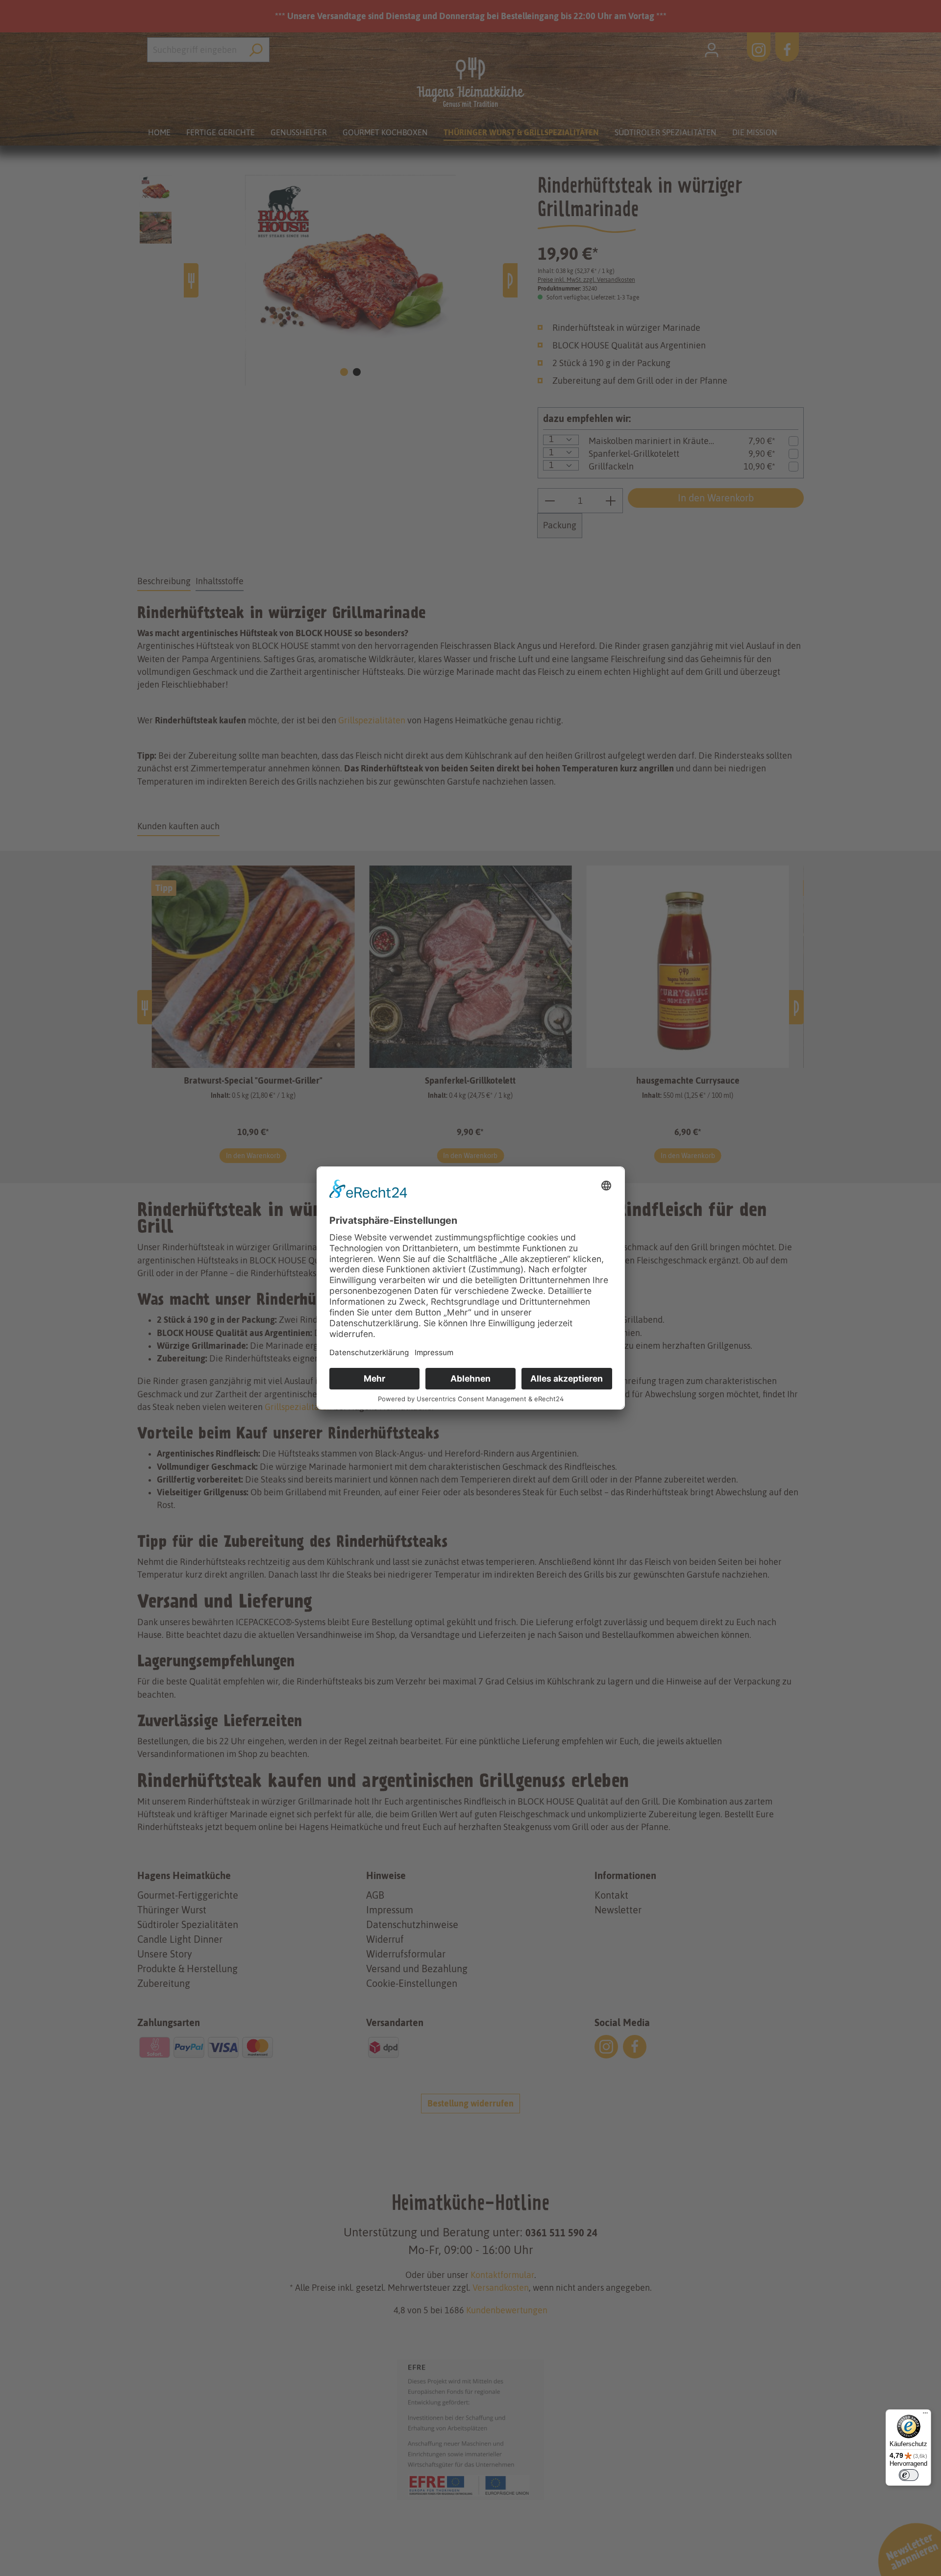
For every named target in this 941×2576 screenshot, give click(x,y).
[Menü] (925, 2415)
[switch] (909, 2475)
